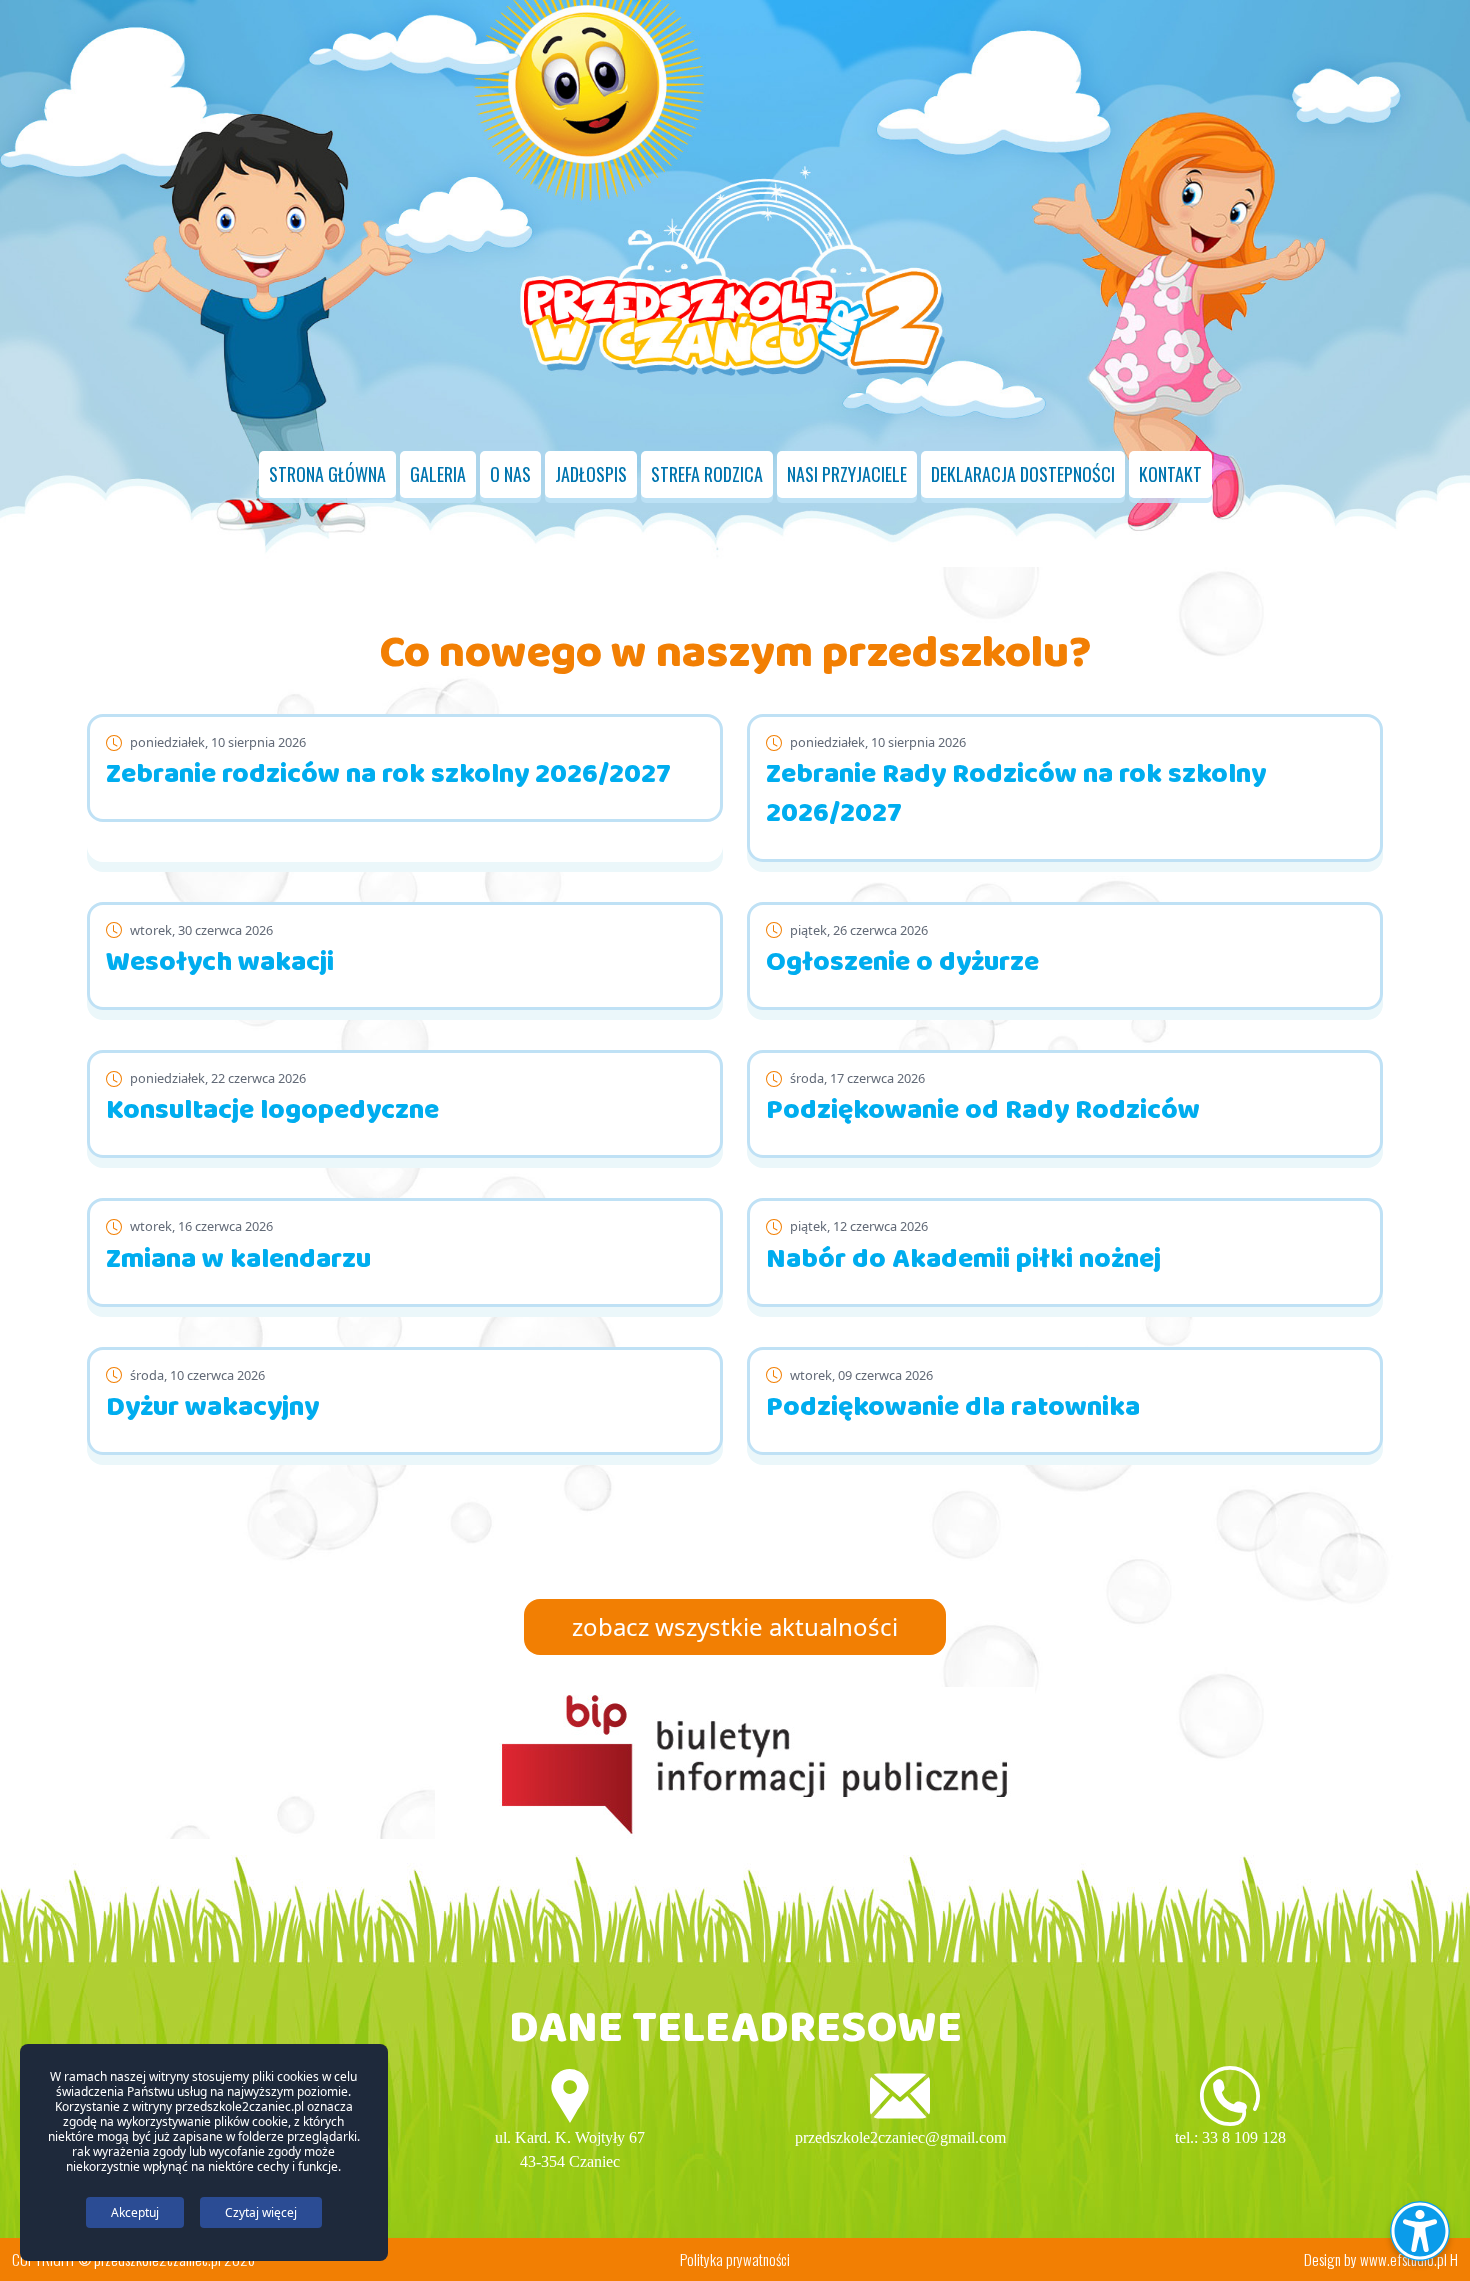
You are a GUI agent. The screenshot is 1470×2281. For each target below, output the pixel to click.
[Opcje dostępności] (1420, 2231)
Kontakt (1170, 474)
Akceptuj (135, 2212)
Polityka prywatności (735, 2259)
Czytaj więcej (261, 2212)
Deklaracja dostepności (1023, 474)
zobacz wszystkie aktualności (735, 1626)
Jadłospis (591, 474)
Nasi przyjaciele (847, 474)
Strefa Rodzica (707, 474)
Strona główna (327, 474)
